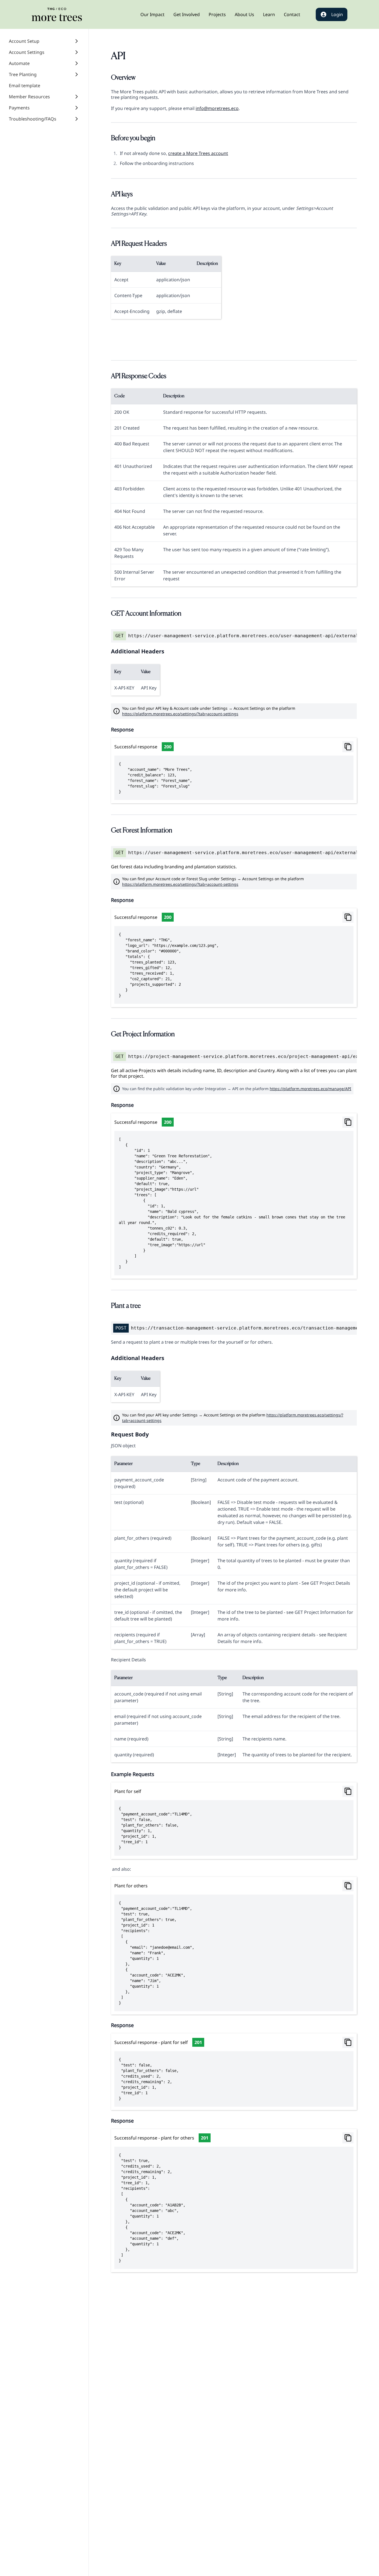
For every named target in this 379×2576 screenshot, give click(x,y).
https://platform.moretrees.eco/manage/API (310, 1089)
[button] (152, 14)
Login (337, 14)
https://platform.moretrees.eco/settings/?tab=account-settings (180, 714)
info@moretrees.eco (217, 108)
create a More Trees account (198, 153)
